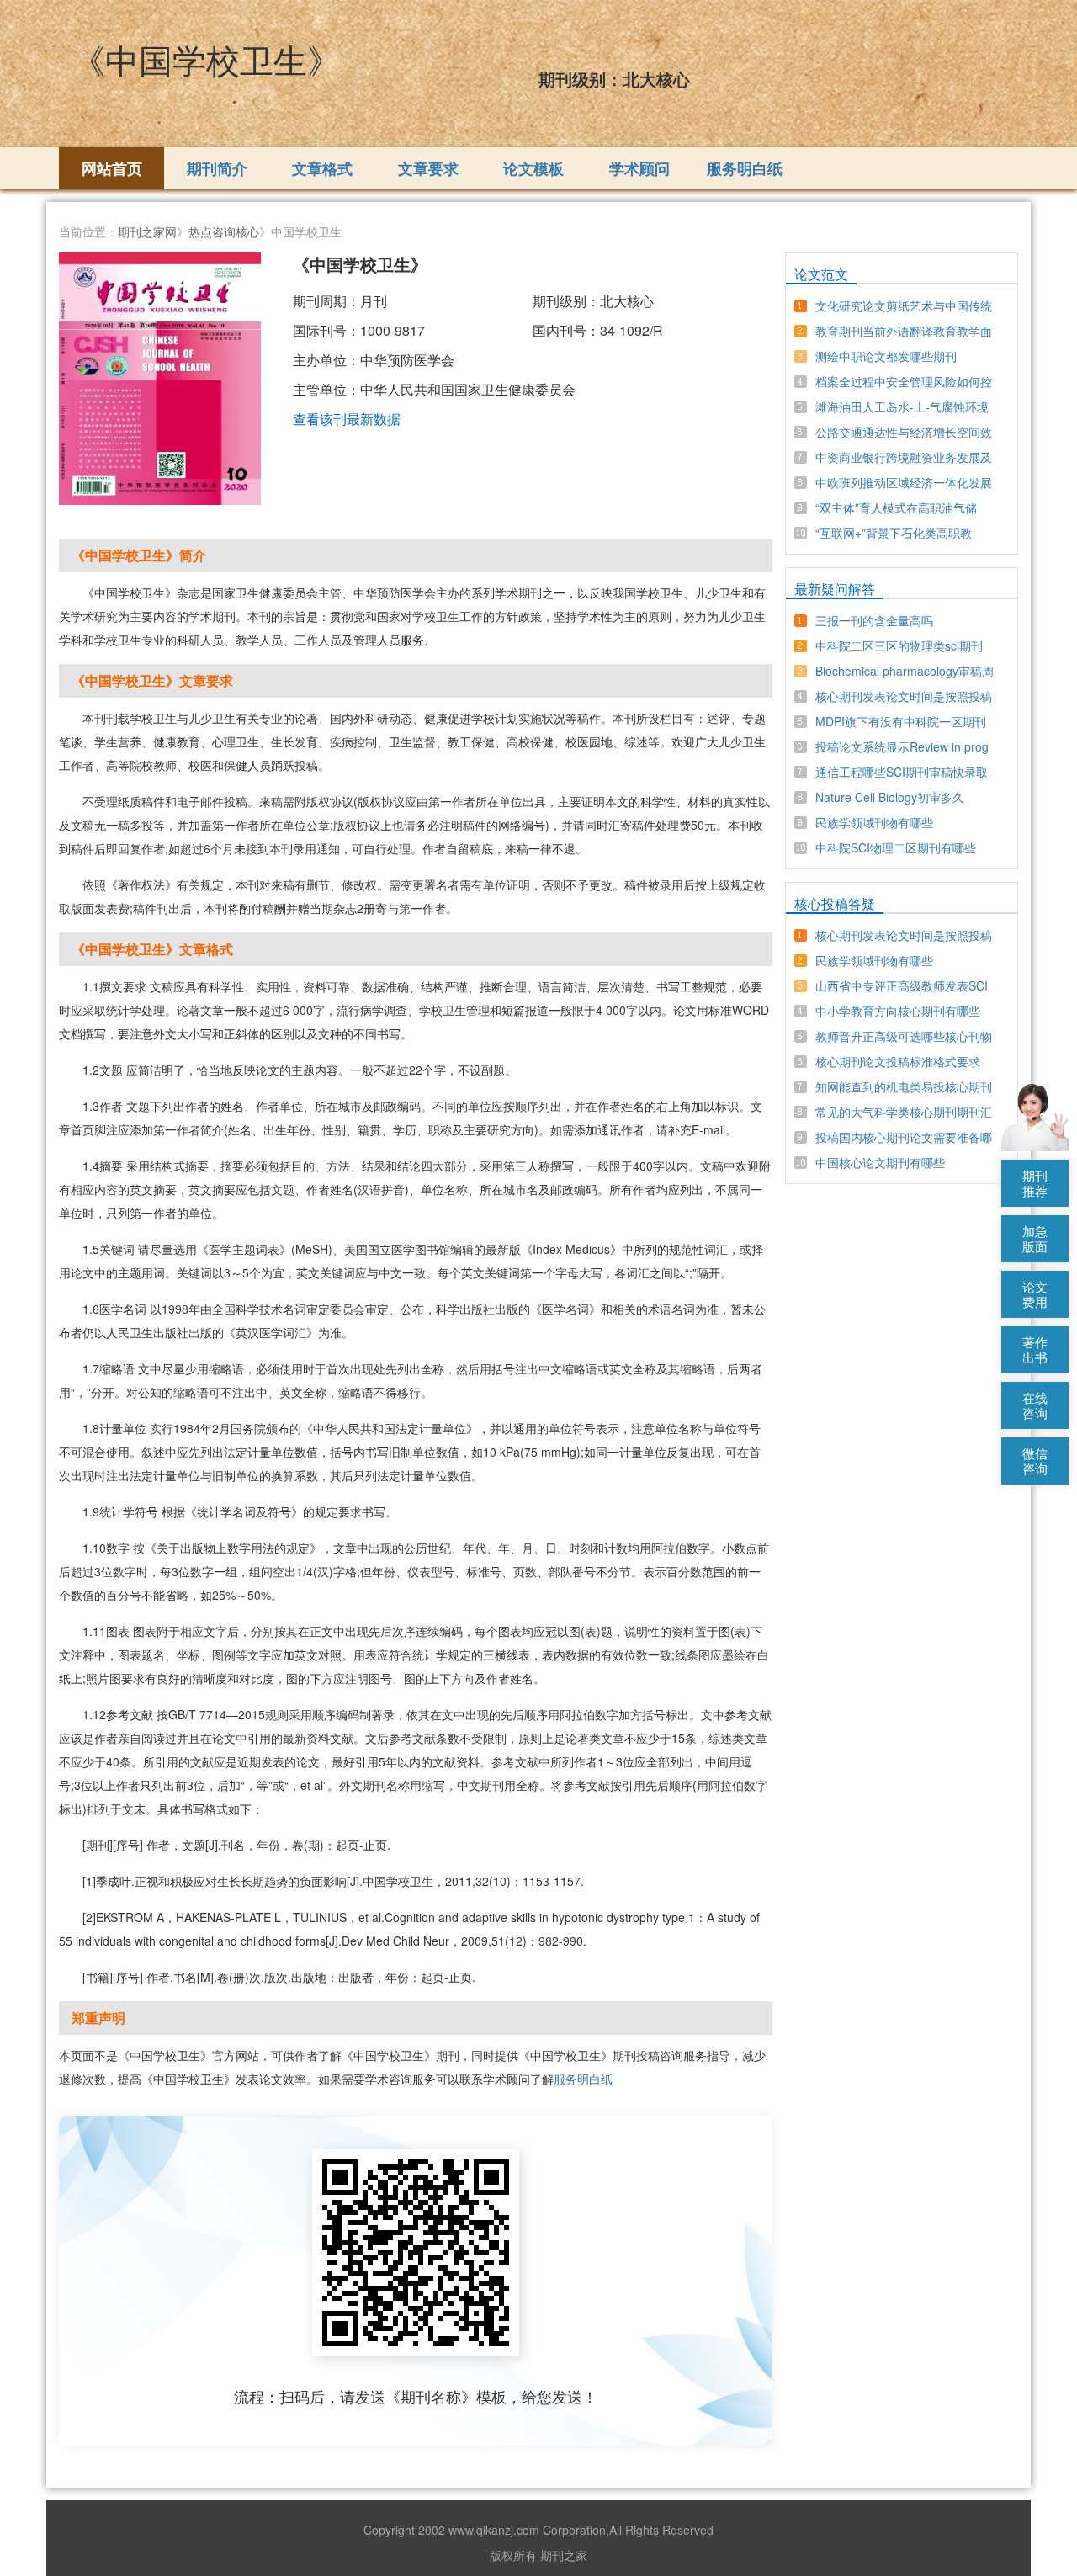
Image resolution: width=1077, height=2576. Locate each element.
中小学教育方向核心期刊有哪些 (898, 1011)
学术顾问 (639, 168)
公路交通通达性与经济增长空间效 (904, 432)
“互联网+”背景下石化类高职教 (894, 533)
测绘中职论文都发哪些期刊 (886, 356)
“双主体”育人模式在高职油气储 (896, 507)
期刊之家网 (147, 231)
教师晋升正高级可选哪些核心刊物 (904, 1036)
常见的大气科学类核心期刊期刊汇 (904, 1112)
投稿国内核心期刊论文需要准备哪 (904, 1137)
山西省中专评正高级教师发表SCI (902, 985)
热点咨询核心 (224, 231)
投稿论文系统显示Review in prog (902, 746)
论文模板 (533, 168)
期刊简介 (217, 168)
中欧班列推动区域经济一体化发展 (904, 482)
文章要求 (428, 168)
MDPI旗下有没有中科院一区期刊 (901, 721)
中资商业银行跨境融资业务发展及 (904, 457)
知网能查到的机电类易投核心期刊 (904, 1086)
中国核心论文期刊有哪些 (880, 1162)
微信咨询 (1035, 1461)
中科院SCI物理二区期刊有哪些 (896, 847)
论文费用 (1035, 1294)
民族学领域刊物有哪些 (874, 822)
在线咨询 (1035, 1405)
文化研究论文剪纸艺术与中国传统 (904, 305)
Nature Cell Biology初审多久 (890, 797)
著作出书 (1035, 1349)
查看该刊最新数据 (347, 419)
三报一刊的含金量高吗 (874, 620)
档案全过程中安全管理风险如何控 (904, 381)
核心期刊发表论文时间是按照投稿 (904, 696)
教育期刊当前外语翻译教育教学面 (904, 331)
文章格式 (322, 168)
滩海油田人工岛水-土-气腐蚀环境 (902, 406)
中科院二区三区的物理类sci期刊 (899, 645)
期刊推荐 (1035, 1183)
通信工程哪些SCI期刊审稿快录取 (902, 772)
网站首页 (112, 168)
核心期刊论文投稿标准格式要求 (898, 1061)
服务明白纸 (745, 168)
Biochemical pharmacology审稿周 (905, 671)
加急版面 (1035, 1238)
